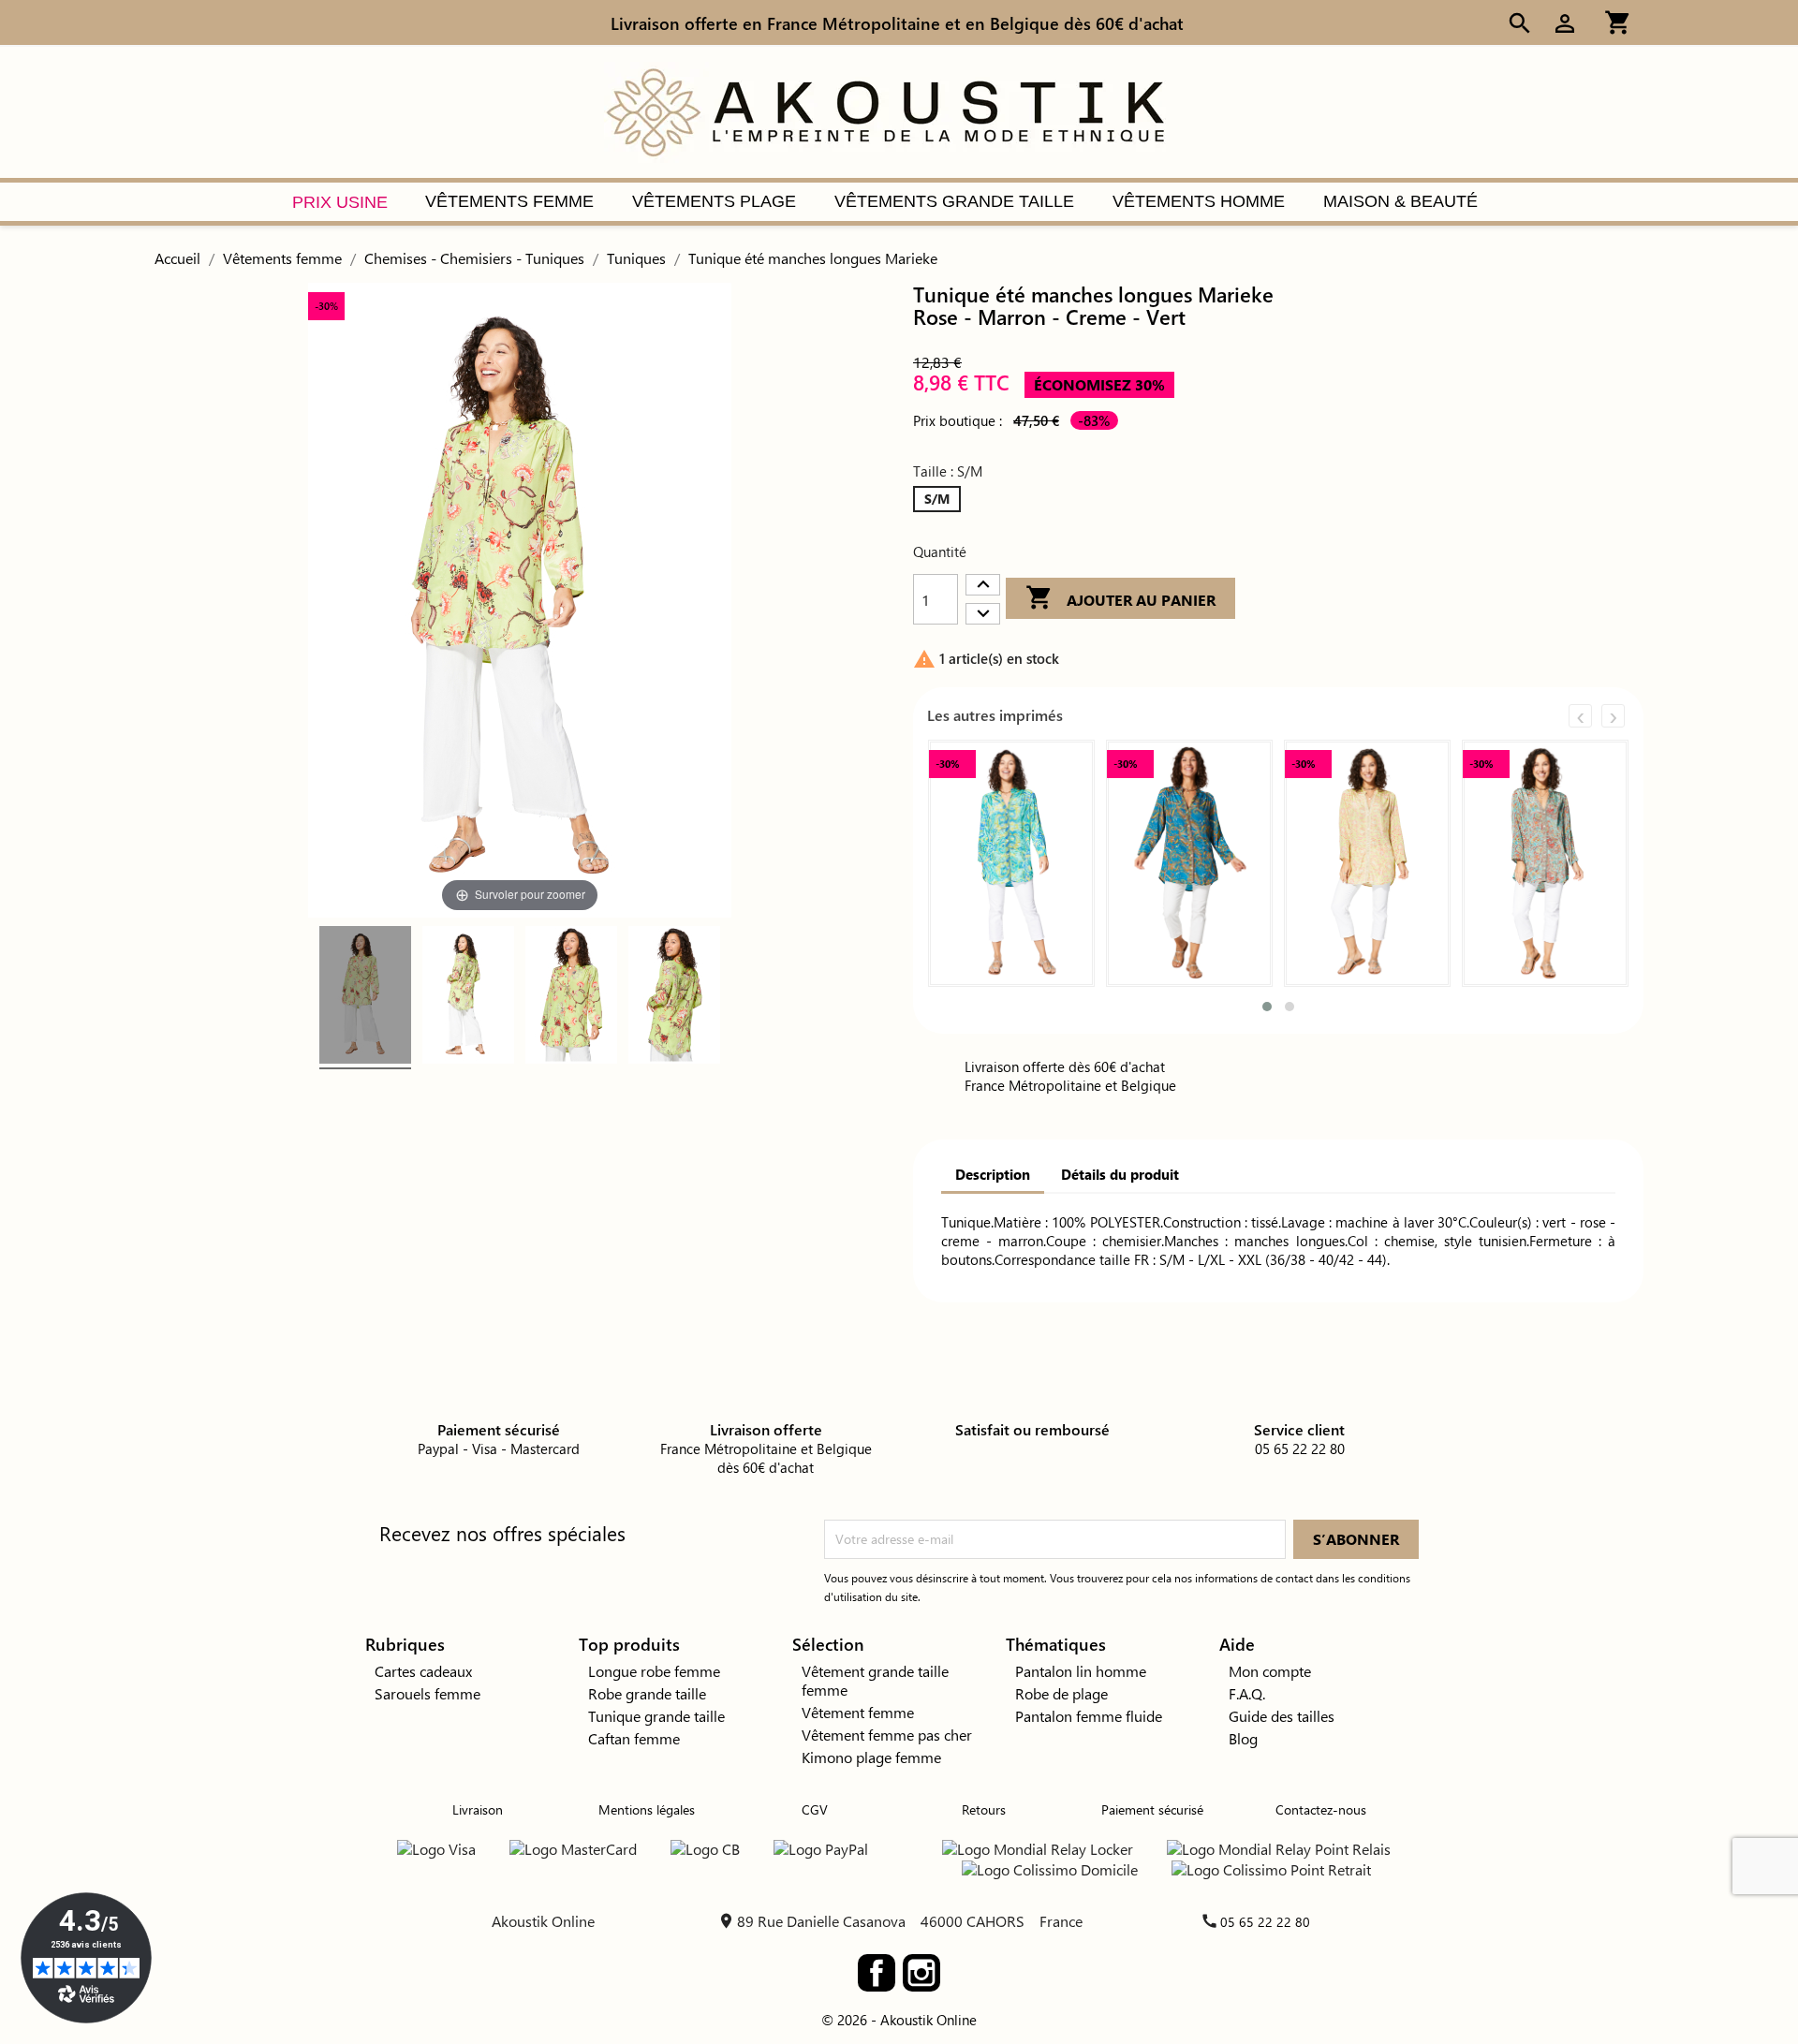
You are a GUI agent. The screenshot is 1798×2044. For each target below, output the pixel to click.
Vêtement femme (858, 1712)
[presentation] (1580, 716)
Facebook (877, 1973)
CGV (815, 1809)
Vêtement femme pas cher (887, 1735)
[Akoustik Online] (885, 110)
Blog (1243, 1738)
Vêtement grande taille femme (875, 1680)
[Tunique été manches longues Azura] (1367, 863)
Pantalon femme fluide (1089, 1716)
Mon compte (1270, 1671)
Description (993, 1174)
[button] (1267, 1007)
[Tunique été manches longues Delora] (1545, 863)
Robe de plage (1061, 1693)
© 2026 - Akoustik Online (899, 2020)
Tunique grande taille (656, 1716)
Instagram (921, 1973)
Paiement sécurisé (1152, 1809)
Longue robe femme (654, 1671)
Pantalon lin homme (1081, 1671)
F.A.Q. (1247, 1693)
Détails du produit (1120, 1174)
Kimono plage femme (871, 1757)
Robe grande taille (647, 1693)
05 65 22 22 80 (1265, 1922)
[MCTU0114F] (365, 998)
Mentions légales (647, 1809)
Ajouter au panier (1120, 597)
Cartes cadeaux (423, 1671)
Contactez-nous (1321, 1809)
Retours (984, 1809)
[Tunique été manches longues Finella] (1011, 863)
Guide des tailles (1282, 1716)
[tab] (993, 1176)
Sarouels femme (427, 1693)
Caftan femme (634, 1738)
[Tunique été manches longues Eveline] (1189, 863)
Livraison (478, 1809)
